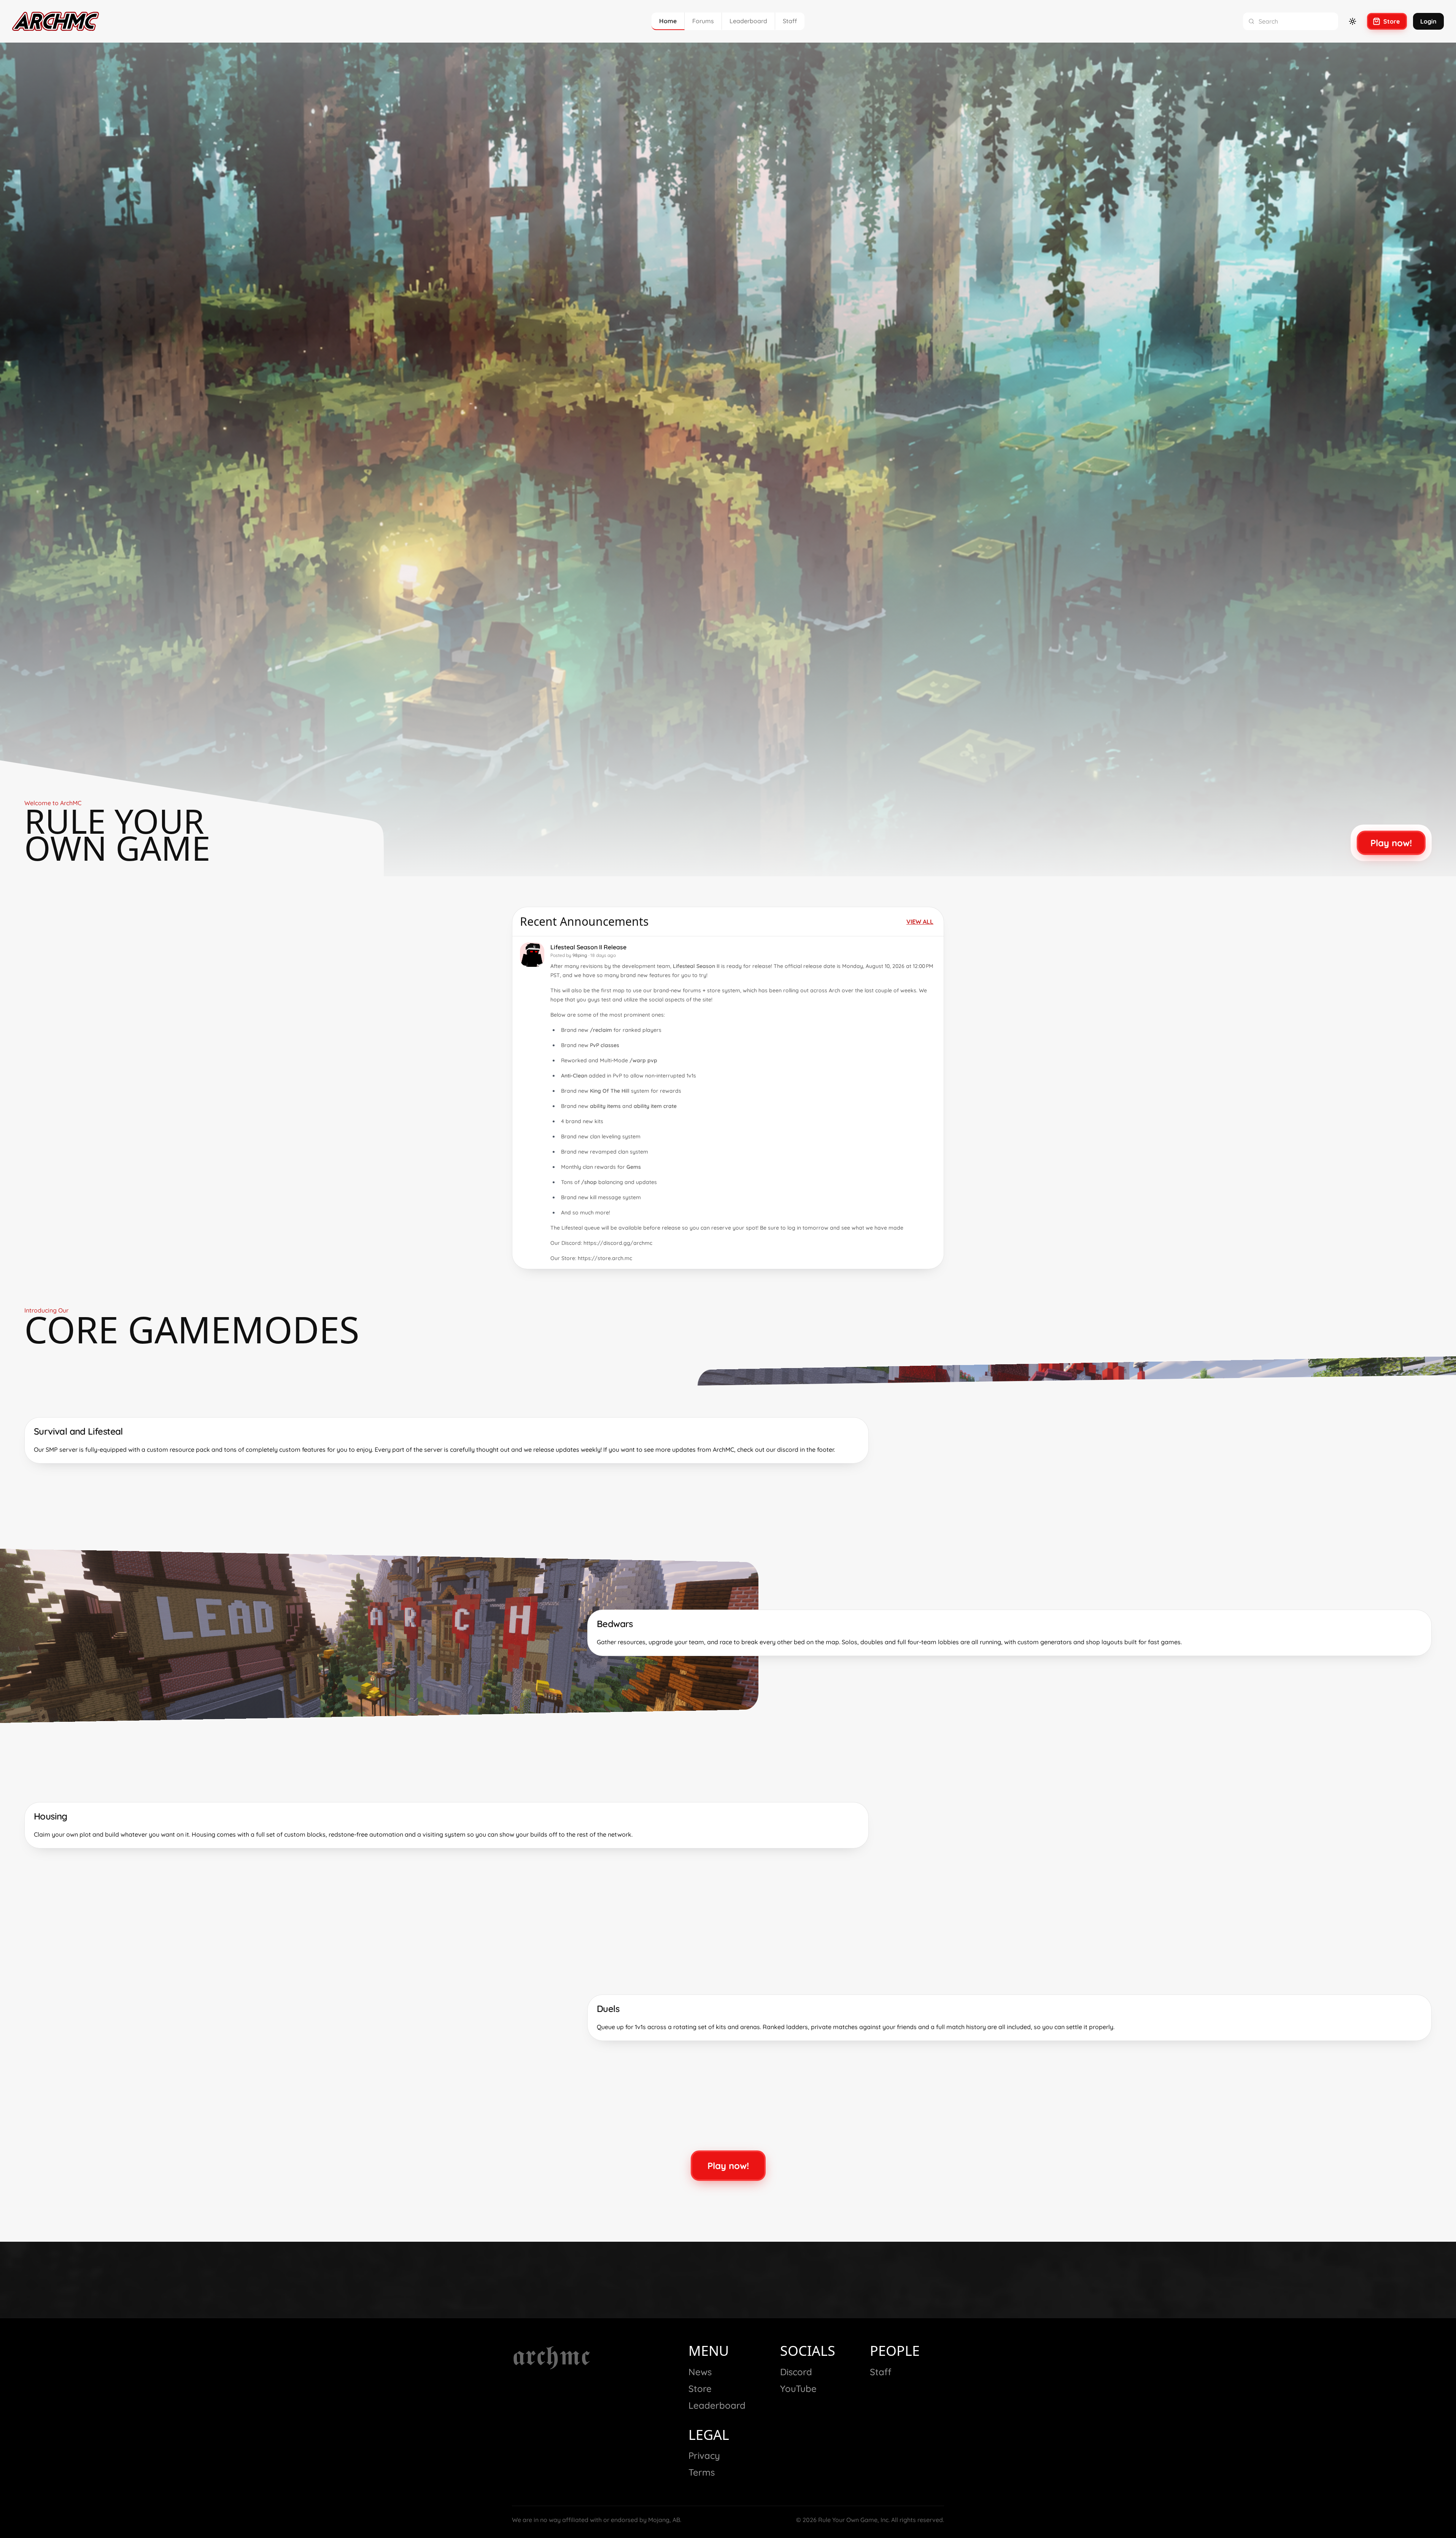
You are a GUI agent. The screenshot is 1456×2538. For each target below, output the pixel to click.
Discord (796, 2372)
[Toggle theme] (1353, 21)
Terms (702, 2472)
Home (668, 21)
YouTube (798, 2389)
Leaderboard (748, 21)
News (700, 2372)
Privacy (704, 2455)
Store (700, 2389)
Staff (790, 21)
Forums (703, 21)
